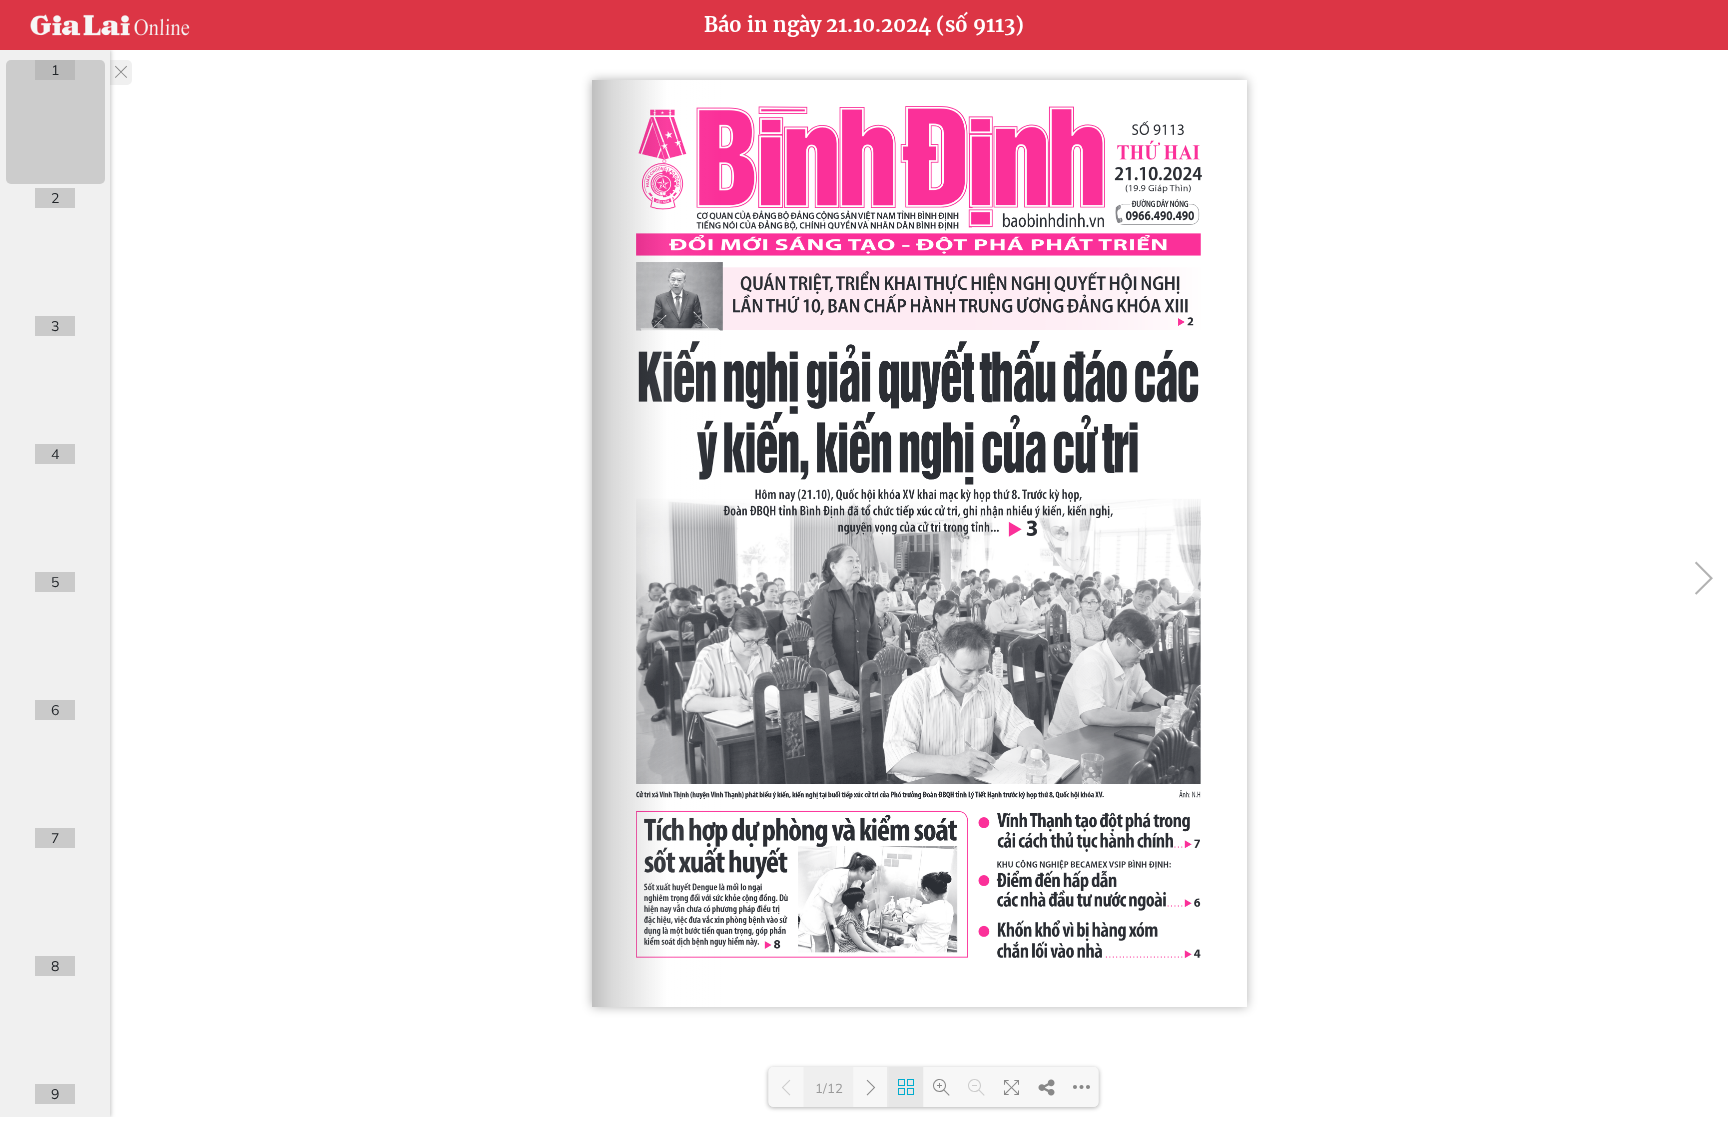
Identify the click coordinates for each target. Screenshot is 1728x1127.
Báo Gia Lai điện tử (110, 25)
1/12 (829, 1088)
